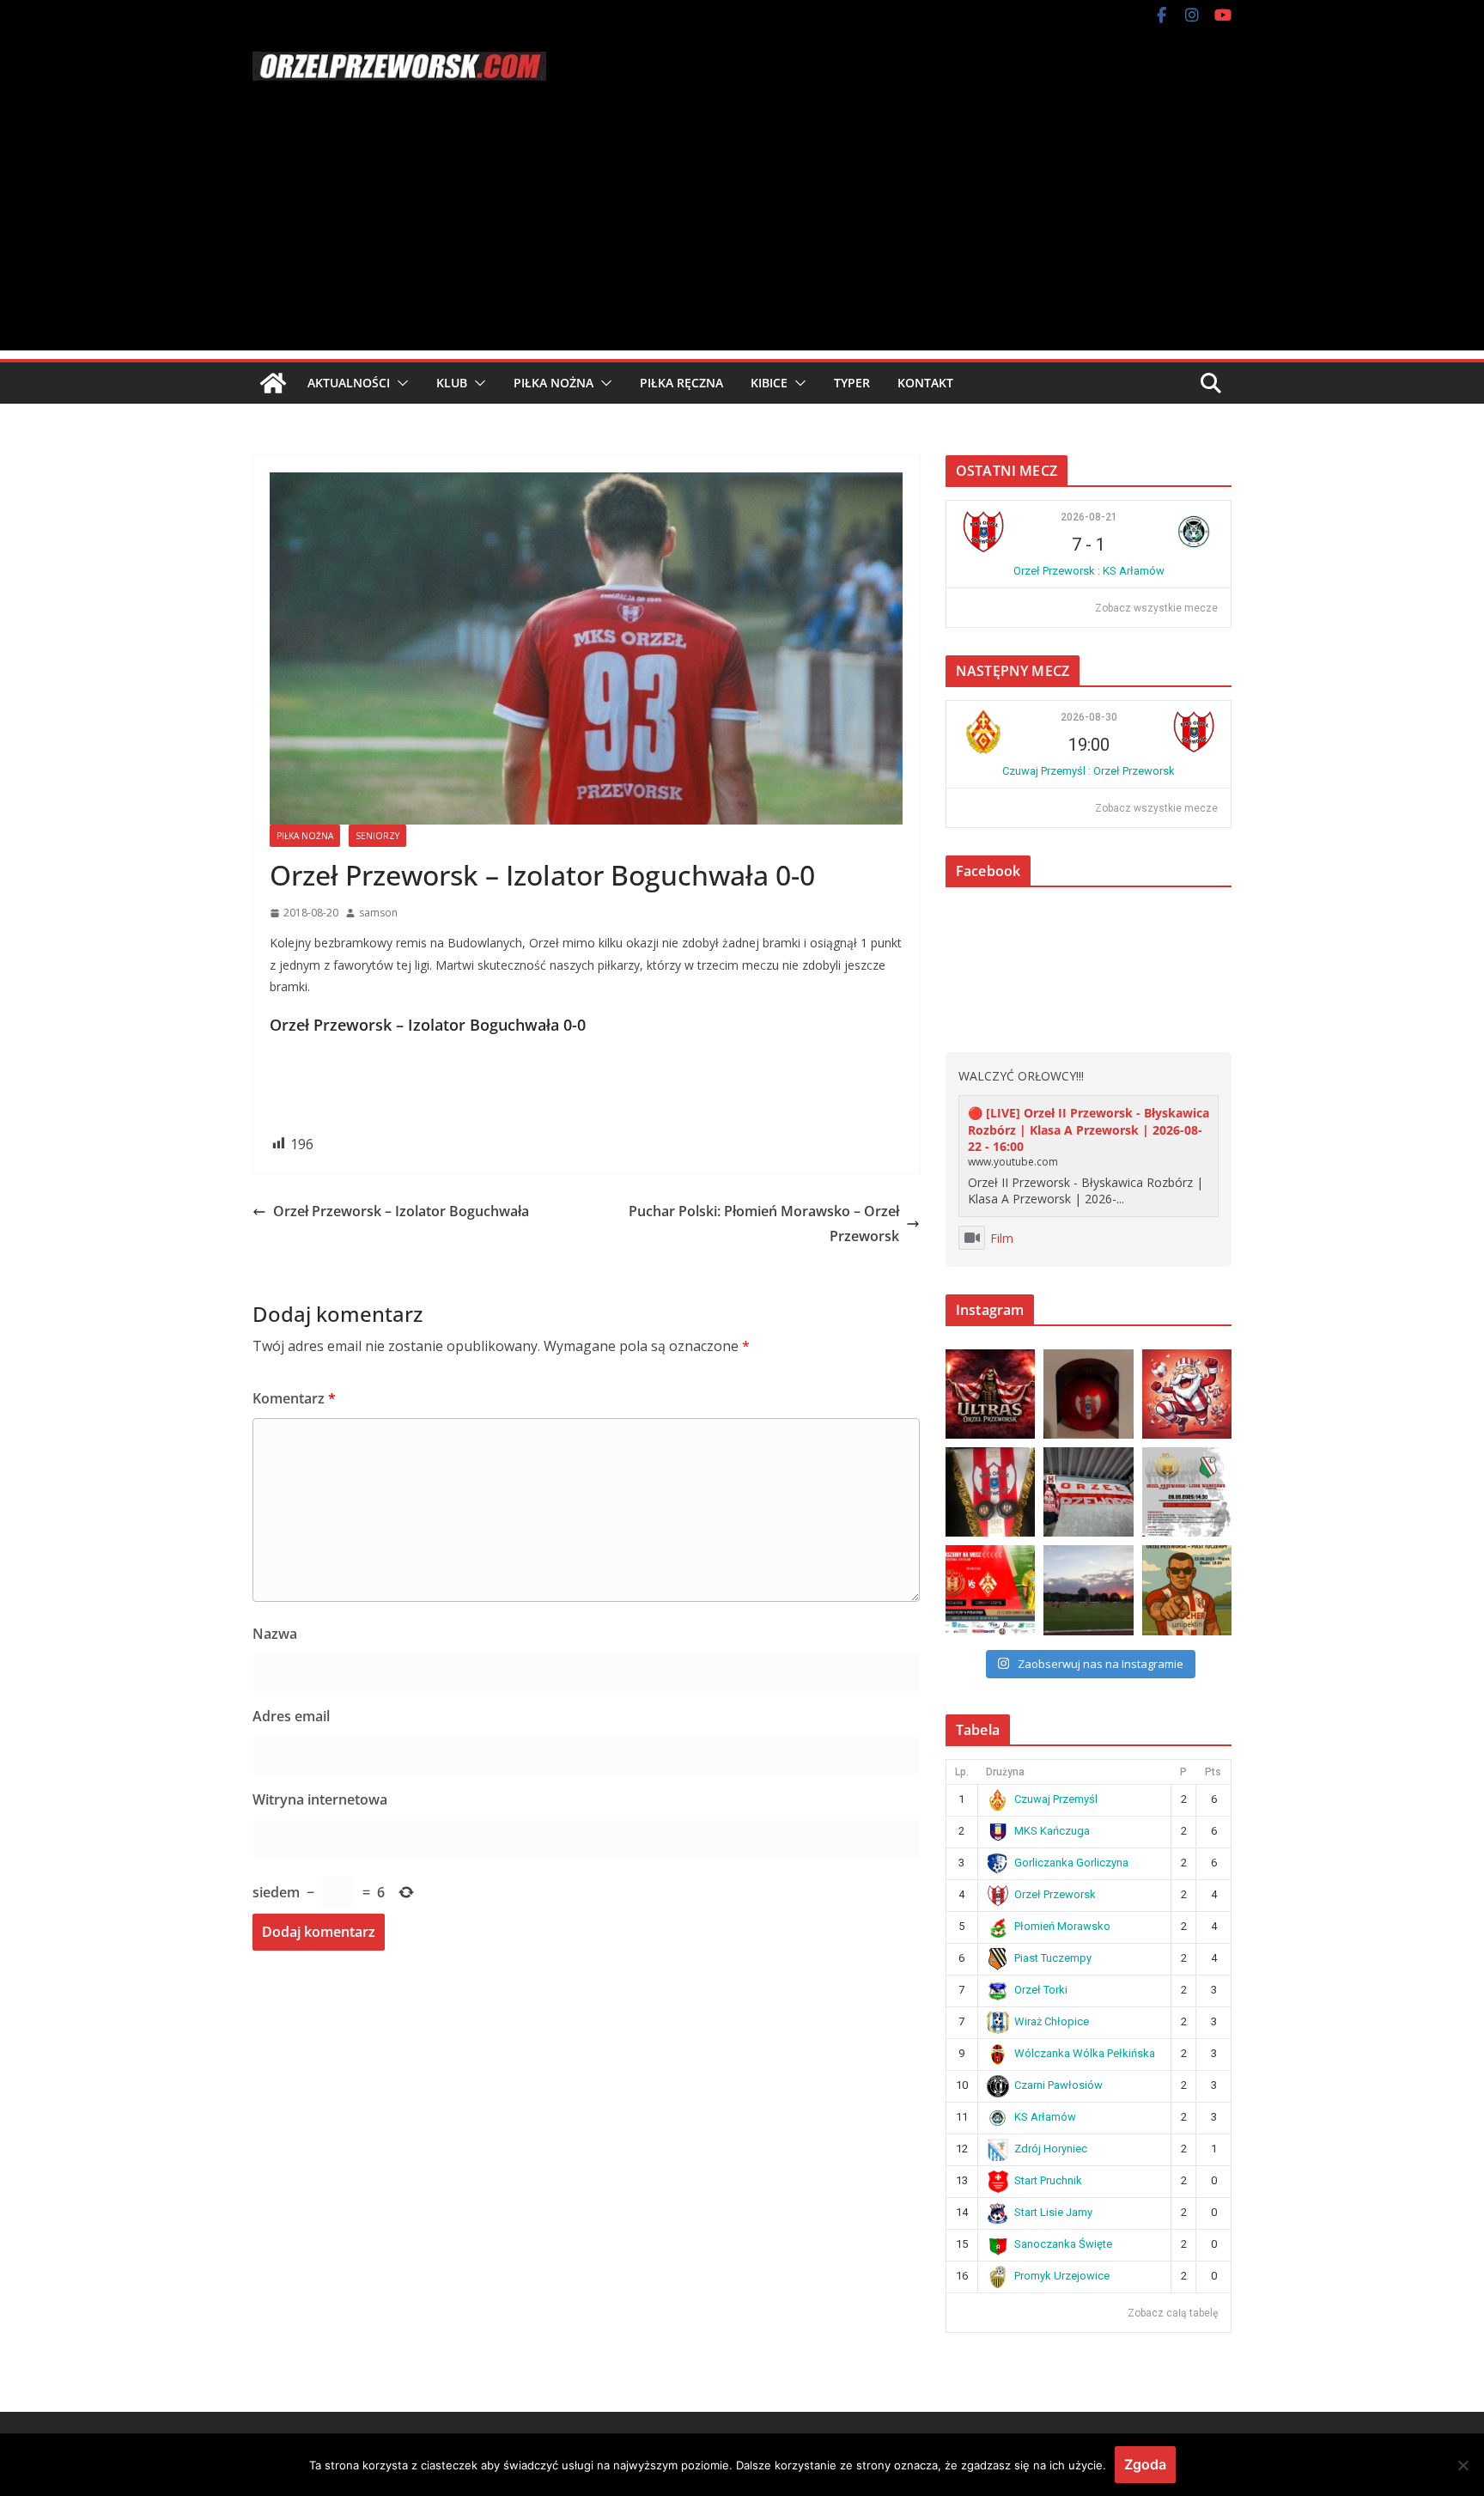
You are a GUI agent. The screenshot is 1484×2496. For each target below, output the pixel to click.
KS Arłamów (1045, 2117)
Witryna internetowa (320, 1799)
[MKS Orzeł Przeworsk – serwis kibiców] (273, 383)
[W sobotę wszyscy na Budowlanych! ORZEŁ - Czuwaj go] (990, 1590)
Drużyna (1005, 1772)
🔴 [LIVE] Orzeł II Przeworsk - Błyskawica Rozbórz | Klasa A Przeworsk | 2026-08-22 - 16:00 (1089, 1129)
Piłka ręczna (681, 383)
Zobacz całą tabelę (1173, 2313)
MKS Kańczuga (1052, 1831)
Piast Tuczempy (1053, 1958)
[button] (399, 383)
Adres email (291, 1716)
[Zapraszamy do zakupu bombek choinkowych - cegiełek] (1088, 1394)
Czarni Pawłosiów (1058, 2085)
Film (1002, 1238)
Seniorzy (377, 836)
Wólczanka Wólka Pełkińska (1085, 2053)
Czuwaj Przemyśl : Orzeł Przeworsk (1089, 771)
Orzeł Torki (1041, 1990)
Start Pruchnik (1048, 2180)
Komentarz (294, 1398)
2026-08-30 (1089, 717)
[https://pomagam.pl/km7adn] (1187, 1394)
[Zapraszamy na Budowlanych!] (1187, 1590)
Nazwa (275, 1634)
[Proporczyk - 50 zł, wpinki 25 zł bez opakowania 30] (990, 1492)
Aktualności (349, 383)
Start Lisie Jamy (1053, 2212)
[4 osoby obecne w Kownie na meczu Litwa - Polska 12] (1088, 1492)
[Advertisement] (742, 230)
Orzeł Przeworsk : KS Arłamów (1089, 571)
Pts (1213, 1772)
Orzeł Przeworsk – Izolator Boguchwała (401, 1211)
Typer (852, 383)
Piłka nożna (553, 383)
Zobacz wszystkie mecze (1156, 608)
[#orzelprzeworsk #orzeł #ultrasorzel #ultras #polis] (990, 1394)
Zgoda (1145, 2464)
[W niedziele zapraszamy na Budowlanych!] (1187, 1492)
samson (378, 913)
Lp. (962, 1772)
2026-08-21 (1089, 517)
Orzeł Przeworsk (1055, 1894)
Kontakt (925, 383)
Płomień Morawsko (1062, 1926)
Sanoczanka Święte (1063, 2244)
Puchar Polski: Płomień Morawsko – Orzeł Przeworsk (764, 1224)
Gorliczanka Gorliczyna (1071, 1863)
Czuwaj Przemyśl (1056, 1799)
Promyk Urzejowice (1062, 2276)
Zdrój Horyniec (1051, 2149)
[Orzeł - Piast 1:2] (1088, 1590)
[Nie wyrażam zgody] (1463, 2465)
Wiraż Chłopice (1052, 2021)
